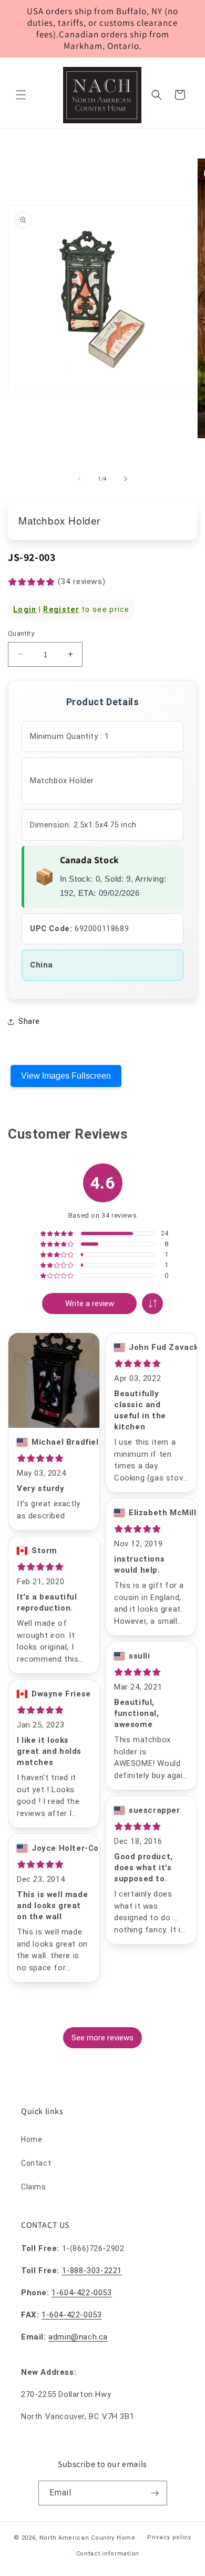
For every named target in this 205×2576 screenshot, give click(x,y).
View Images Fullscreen (66, 1076)
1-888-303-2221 (92, 2271)
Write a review (90, 1304)
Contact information (108, 2554)
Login (25, 609)
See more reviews (102, 2038)
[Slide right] (126, 479)
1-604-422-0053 (81, 2293)
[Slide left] (79, 479)
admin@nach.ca (78, 2337)
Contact (36, 2163)
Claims (34, 2187)
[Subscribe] (155, 2493)
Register (61, 609)
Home (32, 2139)
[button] (21, 95)
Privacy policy (169, 2537)
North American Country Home (88, 2538)
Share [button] (29, 1021)
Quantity (21, 633)
